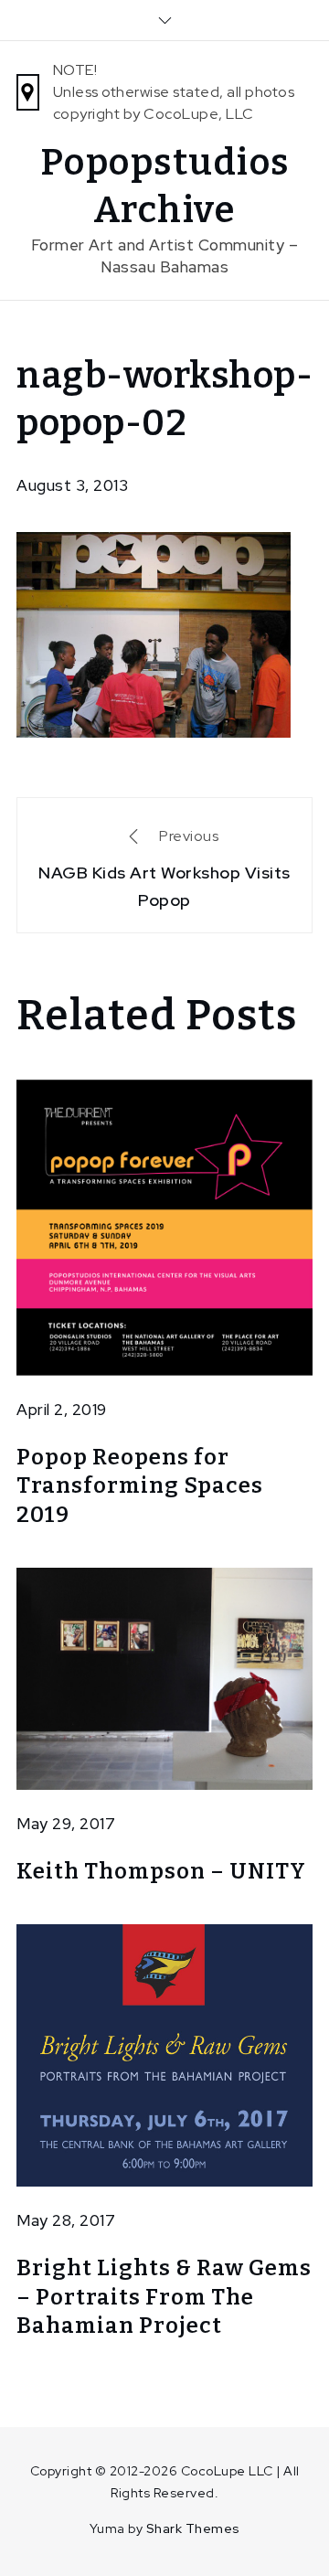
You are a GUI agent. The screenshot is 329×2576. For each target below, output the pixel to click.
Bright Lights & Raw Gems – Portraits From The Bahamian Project (164, 2296)
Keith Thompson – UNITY (161, 1871)
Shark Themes (193, 2528)
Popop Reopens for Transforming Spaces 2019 (140, 1485)
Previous (164, 868)
